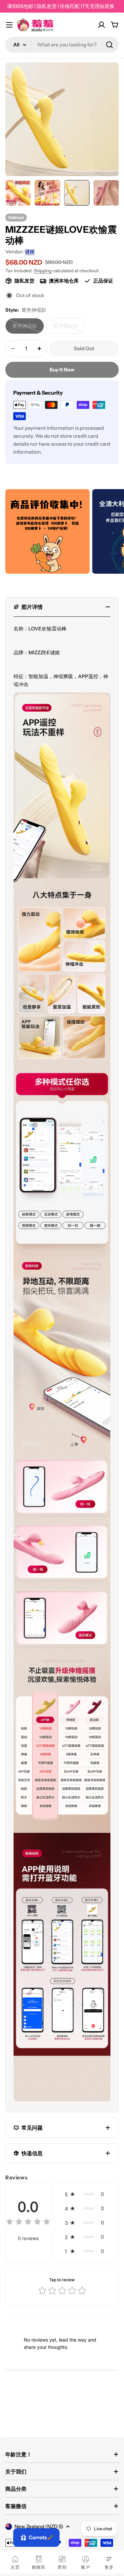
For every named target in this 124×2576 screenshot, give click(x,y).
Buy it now (62, 370)
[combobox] (62, 45)
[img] (28, 2223)
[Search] (109, 45)
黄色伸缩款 (28, 328)
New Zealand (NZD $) (39, 2526)
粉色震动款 (69, 328)
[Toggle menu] (9, 25)
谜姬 (30, 252)
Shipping (43, 271)
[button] (86, 2194)
